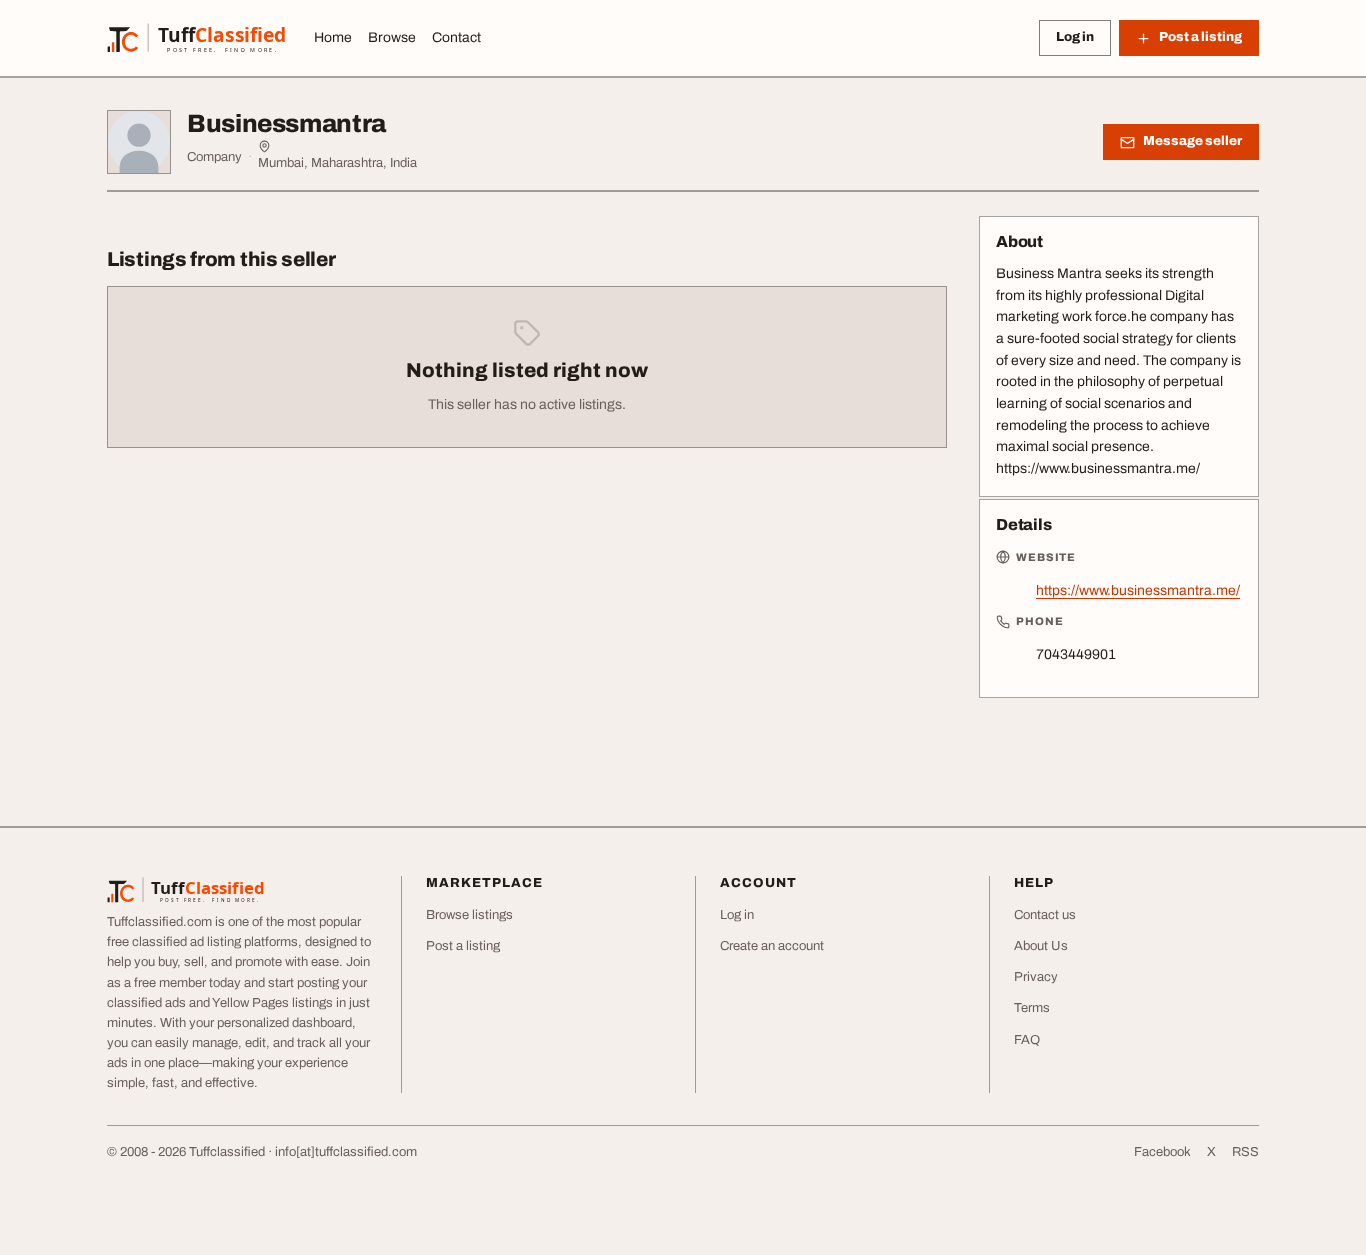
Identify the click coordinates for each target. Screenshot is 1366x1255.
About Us (1041, 946)
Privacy (1036, 977)
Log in (1075, 37)
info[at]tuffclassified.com (346, 1152)
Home (333, 37)
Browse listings (469, 915)
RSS (1245, 1152)
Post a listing (463, 946)
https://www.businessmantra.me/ (1138, 590)
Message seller (1192, 141)
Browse (392, 37)
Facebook (1162, 1152)
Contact (456, 37)
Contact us (1045, 915)
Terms (1032, 1008)
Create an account (772, 946)
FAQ (1027, 1040)
